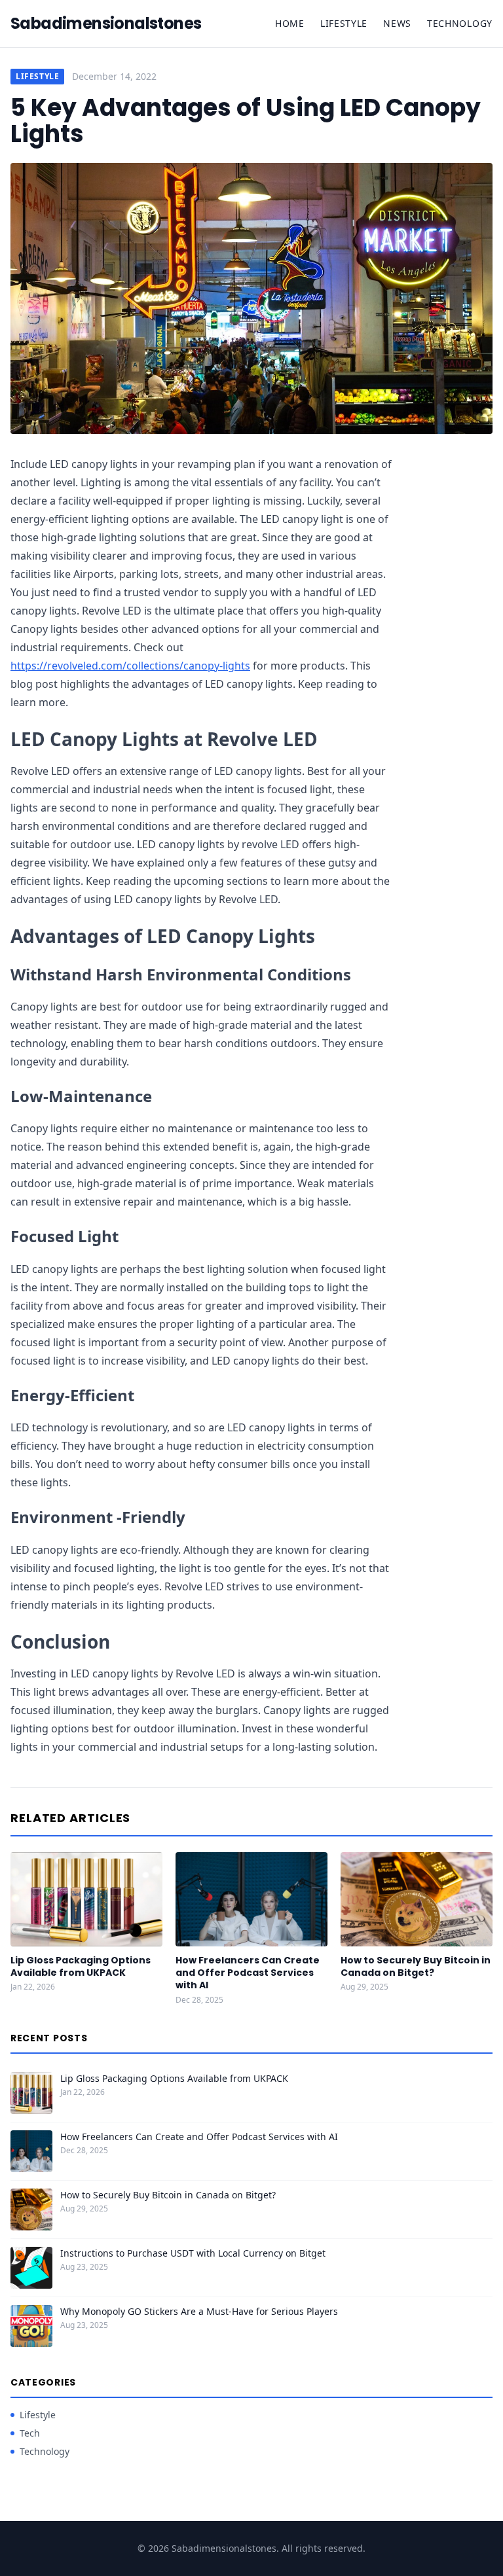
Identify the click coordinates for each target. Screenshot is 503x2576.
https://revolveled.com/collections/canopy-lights (130, 666)
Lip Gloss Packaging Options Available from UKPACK (81, 1966)
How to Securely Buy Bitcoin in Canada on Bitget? (416, 1966)
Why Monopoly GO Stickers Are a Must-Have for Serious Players (199, 2311)
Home (290, 23)
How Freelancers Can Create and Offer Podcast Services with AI (248, 1973)
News (397, 23)
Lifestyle (344, 23)
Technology (460, 23)
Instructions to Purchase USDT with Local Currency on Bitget (193, 2253)
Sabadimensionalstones (106, 24)
